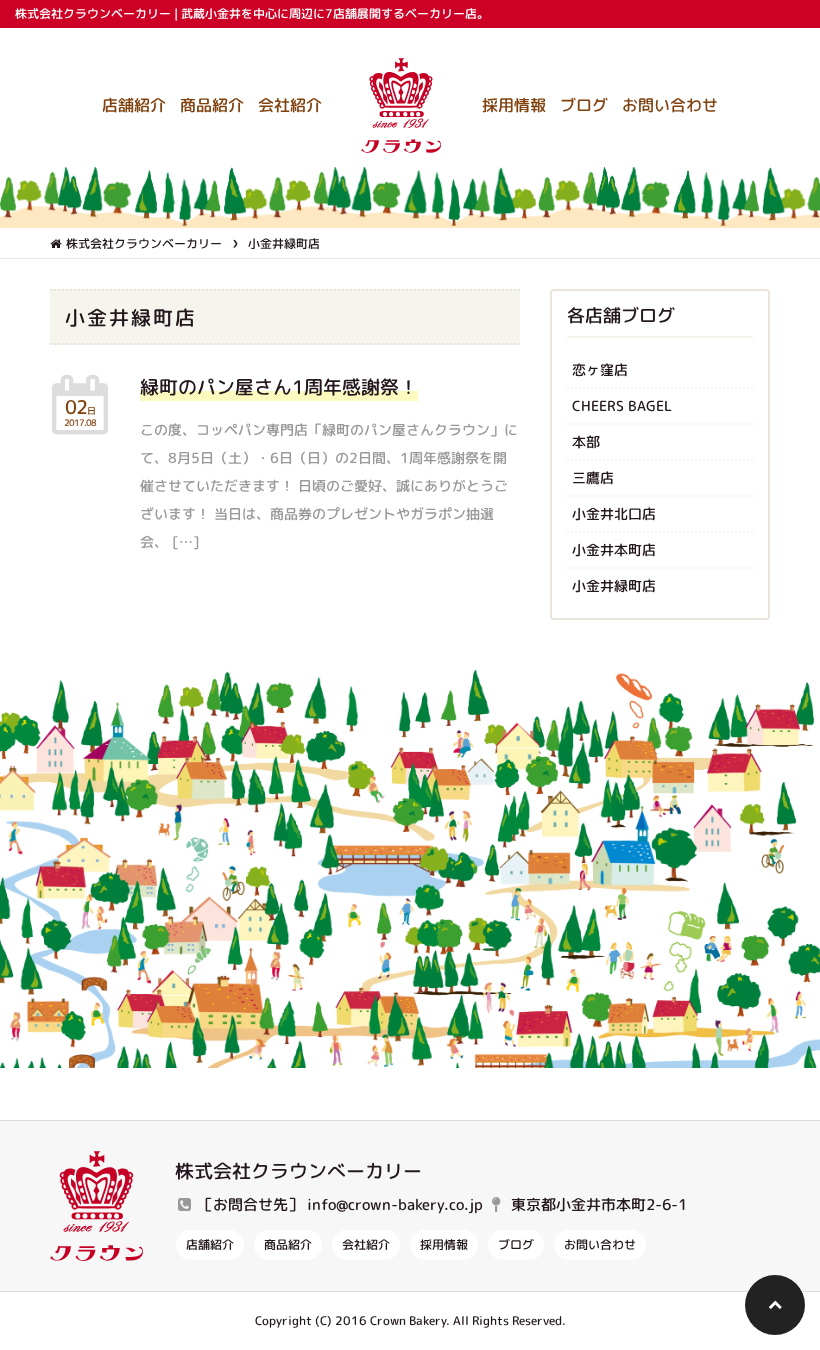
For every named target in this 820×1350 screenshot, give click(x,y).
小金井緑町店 (614, 585)
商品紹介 (212, 105)
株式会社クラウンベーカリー (144, 243)
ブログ (584, 105)
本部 (586, 441)
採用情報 (514, 105)
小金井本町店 (614, 549)
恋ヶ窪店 (600, 369)
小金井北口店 (614, 513)
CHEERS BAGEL (622, 405)
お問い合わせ (670, 105)
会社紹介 (290, 105)
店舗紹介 (134, 105)
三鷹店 (593, 477)
